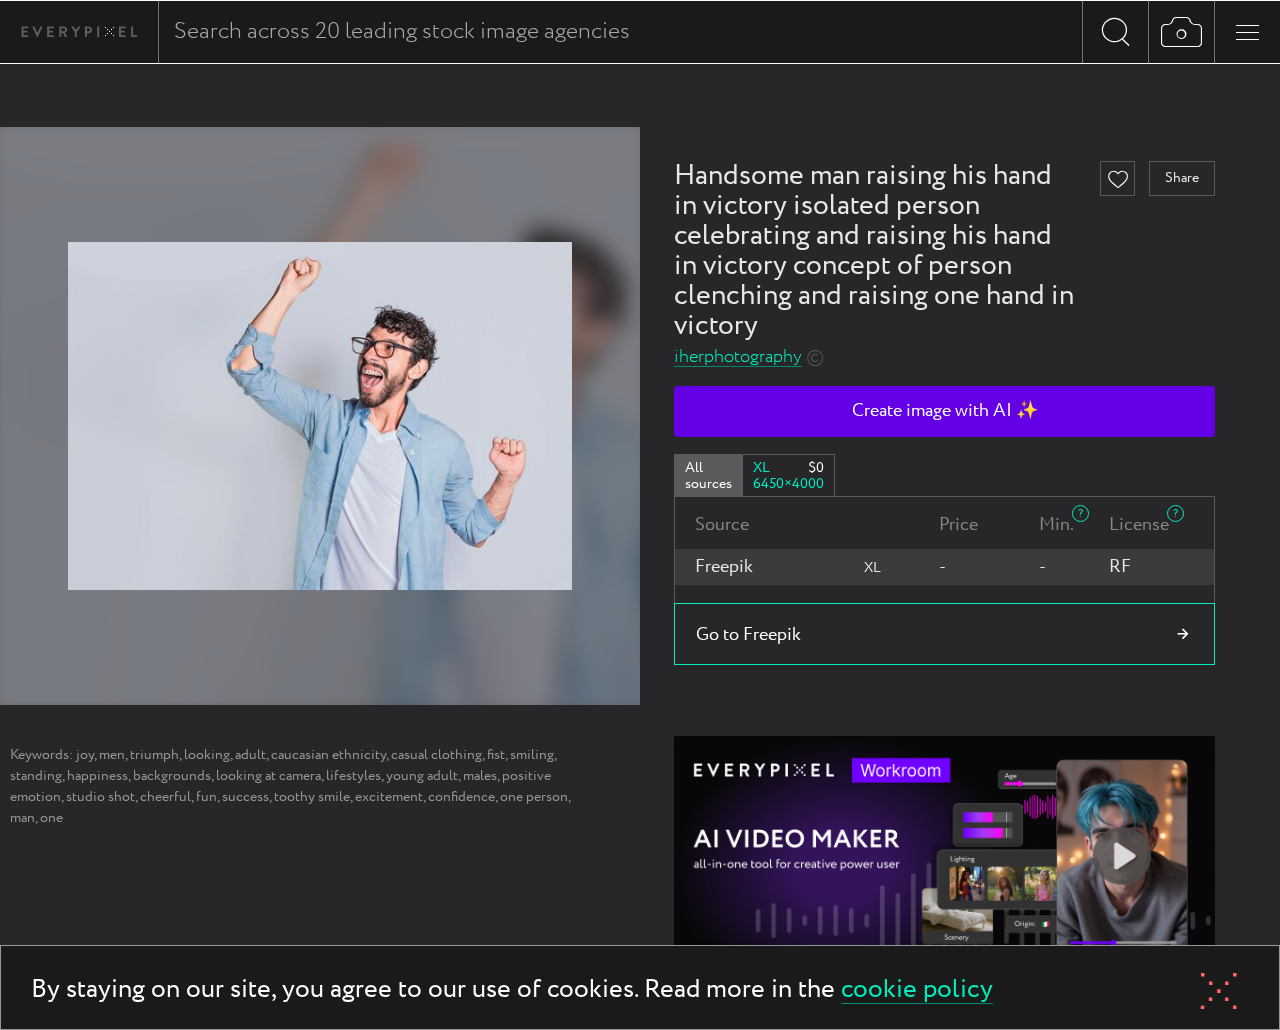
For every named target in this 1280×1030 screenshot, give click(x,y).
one (51, 818)
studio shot (100, 797)
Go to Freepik (748, 635)
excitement (389, 797)
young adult (422, 776)
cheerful (165, 797)
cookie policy (917, 990)
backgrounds (172, 776)
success (245, 797)
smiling (532, 755)
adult (250, 755)
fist (496, 755)
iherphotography (738, 357)
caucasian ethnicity (328, 755)
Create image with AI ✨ (945, 411)
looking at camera (268, 776)
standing (36, 776)
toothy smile (312, 797)
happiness (97, 776)
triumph (154, 755)
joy (85, 755)
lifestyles (353, 776)
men (112, 755)
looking (207, 755)
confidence (461, 797)
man (22, 818)
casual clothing (436, 755)
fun (206, 797)
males (480, 776)
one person (534, 797)
